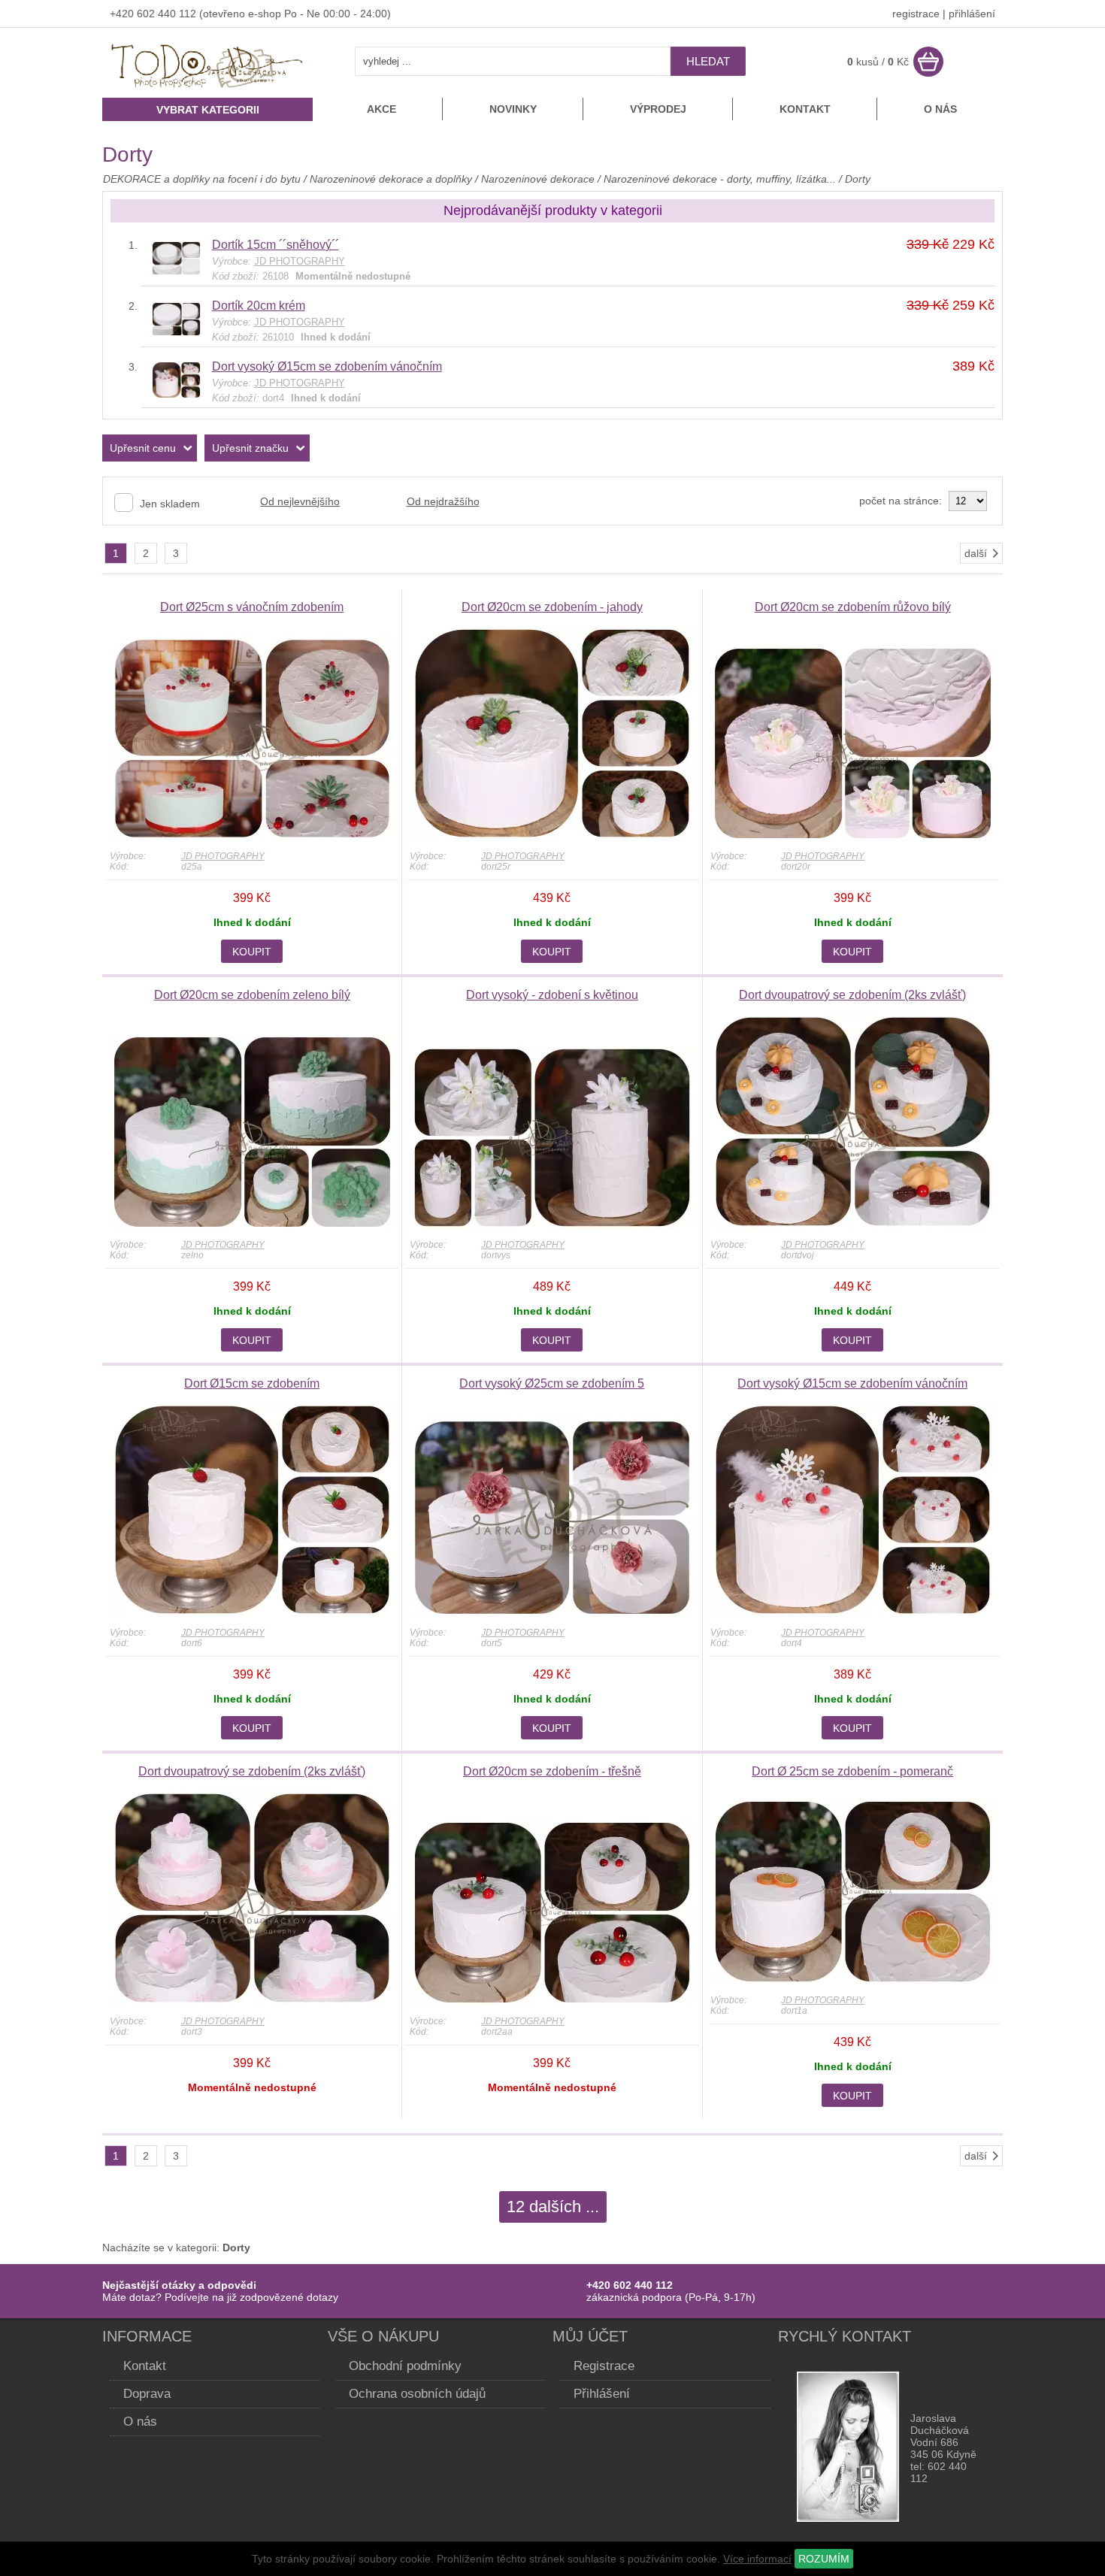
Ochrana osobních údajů (417, 2394)
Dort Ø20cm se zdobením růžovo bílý (853, 607)
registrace (916, 14)
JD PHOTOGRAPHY (223, 856)
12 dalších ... (553, 2207)
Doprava (147, 2394)
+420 (123, 14)
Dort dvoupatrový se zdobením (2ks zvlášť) (852, 995)
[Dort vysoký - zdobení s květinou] (552, 1226)
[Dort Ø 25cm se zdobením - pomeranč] (853, 1981)
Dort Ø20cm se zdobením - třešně (552, 1771)
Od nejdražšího (443, 501)
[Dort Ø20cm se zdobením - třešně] (552, 2002)
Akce (381, 109)
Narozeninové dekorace (538, 179)
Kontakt (805, 109)
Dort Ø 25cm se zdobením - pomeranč (852, 1771)
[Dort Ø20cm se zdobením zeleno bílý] (252, 1226)
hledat (708, 61)
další (976, 553)
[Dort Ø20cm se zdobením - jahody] (552, 837)
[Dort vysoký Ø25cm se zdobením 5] (552, 1614)
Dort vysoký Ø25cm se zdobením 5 (552, 1383)
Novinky (513, 109)
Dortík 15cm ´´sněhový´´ (275, 245)
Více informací (757, 2559)
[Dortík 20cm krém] (176, 332)
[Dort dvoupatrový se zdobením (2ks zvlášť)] (853, 1226)
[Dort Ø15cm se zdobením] (252, 1614)
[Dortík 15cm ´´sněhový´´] (176, 271)
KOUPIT (252, 952)
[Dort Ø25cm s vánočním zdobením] (252, 837)
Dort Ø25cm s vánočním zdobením (252, 607)
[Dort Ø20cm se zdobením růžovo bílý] (853, 837)
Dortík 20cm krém (259, 306)
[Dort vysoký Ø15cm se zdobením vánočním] (176, 395)
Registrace (604, 2366)
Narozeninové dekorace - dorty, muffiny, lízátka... (720, 179)
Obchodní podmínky (405, 2366)
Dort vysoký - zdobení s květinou (552, 995)
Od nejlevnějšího (300, 501)
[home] (207, 89)
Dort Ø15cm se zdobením (252, 1383)
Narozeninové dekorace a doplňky (391, 179)
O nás (940, 109)
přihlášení (972, 14)
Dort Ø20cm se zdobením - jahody (552, 607)
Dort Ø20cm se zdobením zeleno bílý (252, 995)
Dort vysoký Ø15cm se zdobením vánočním (327, 366)
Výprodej (658, 109)
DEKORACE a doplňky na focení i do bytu (202, 179)
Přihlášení (602, 2394)
